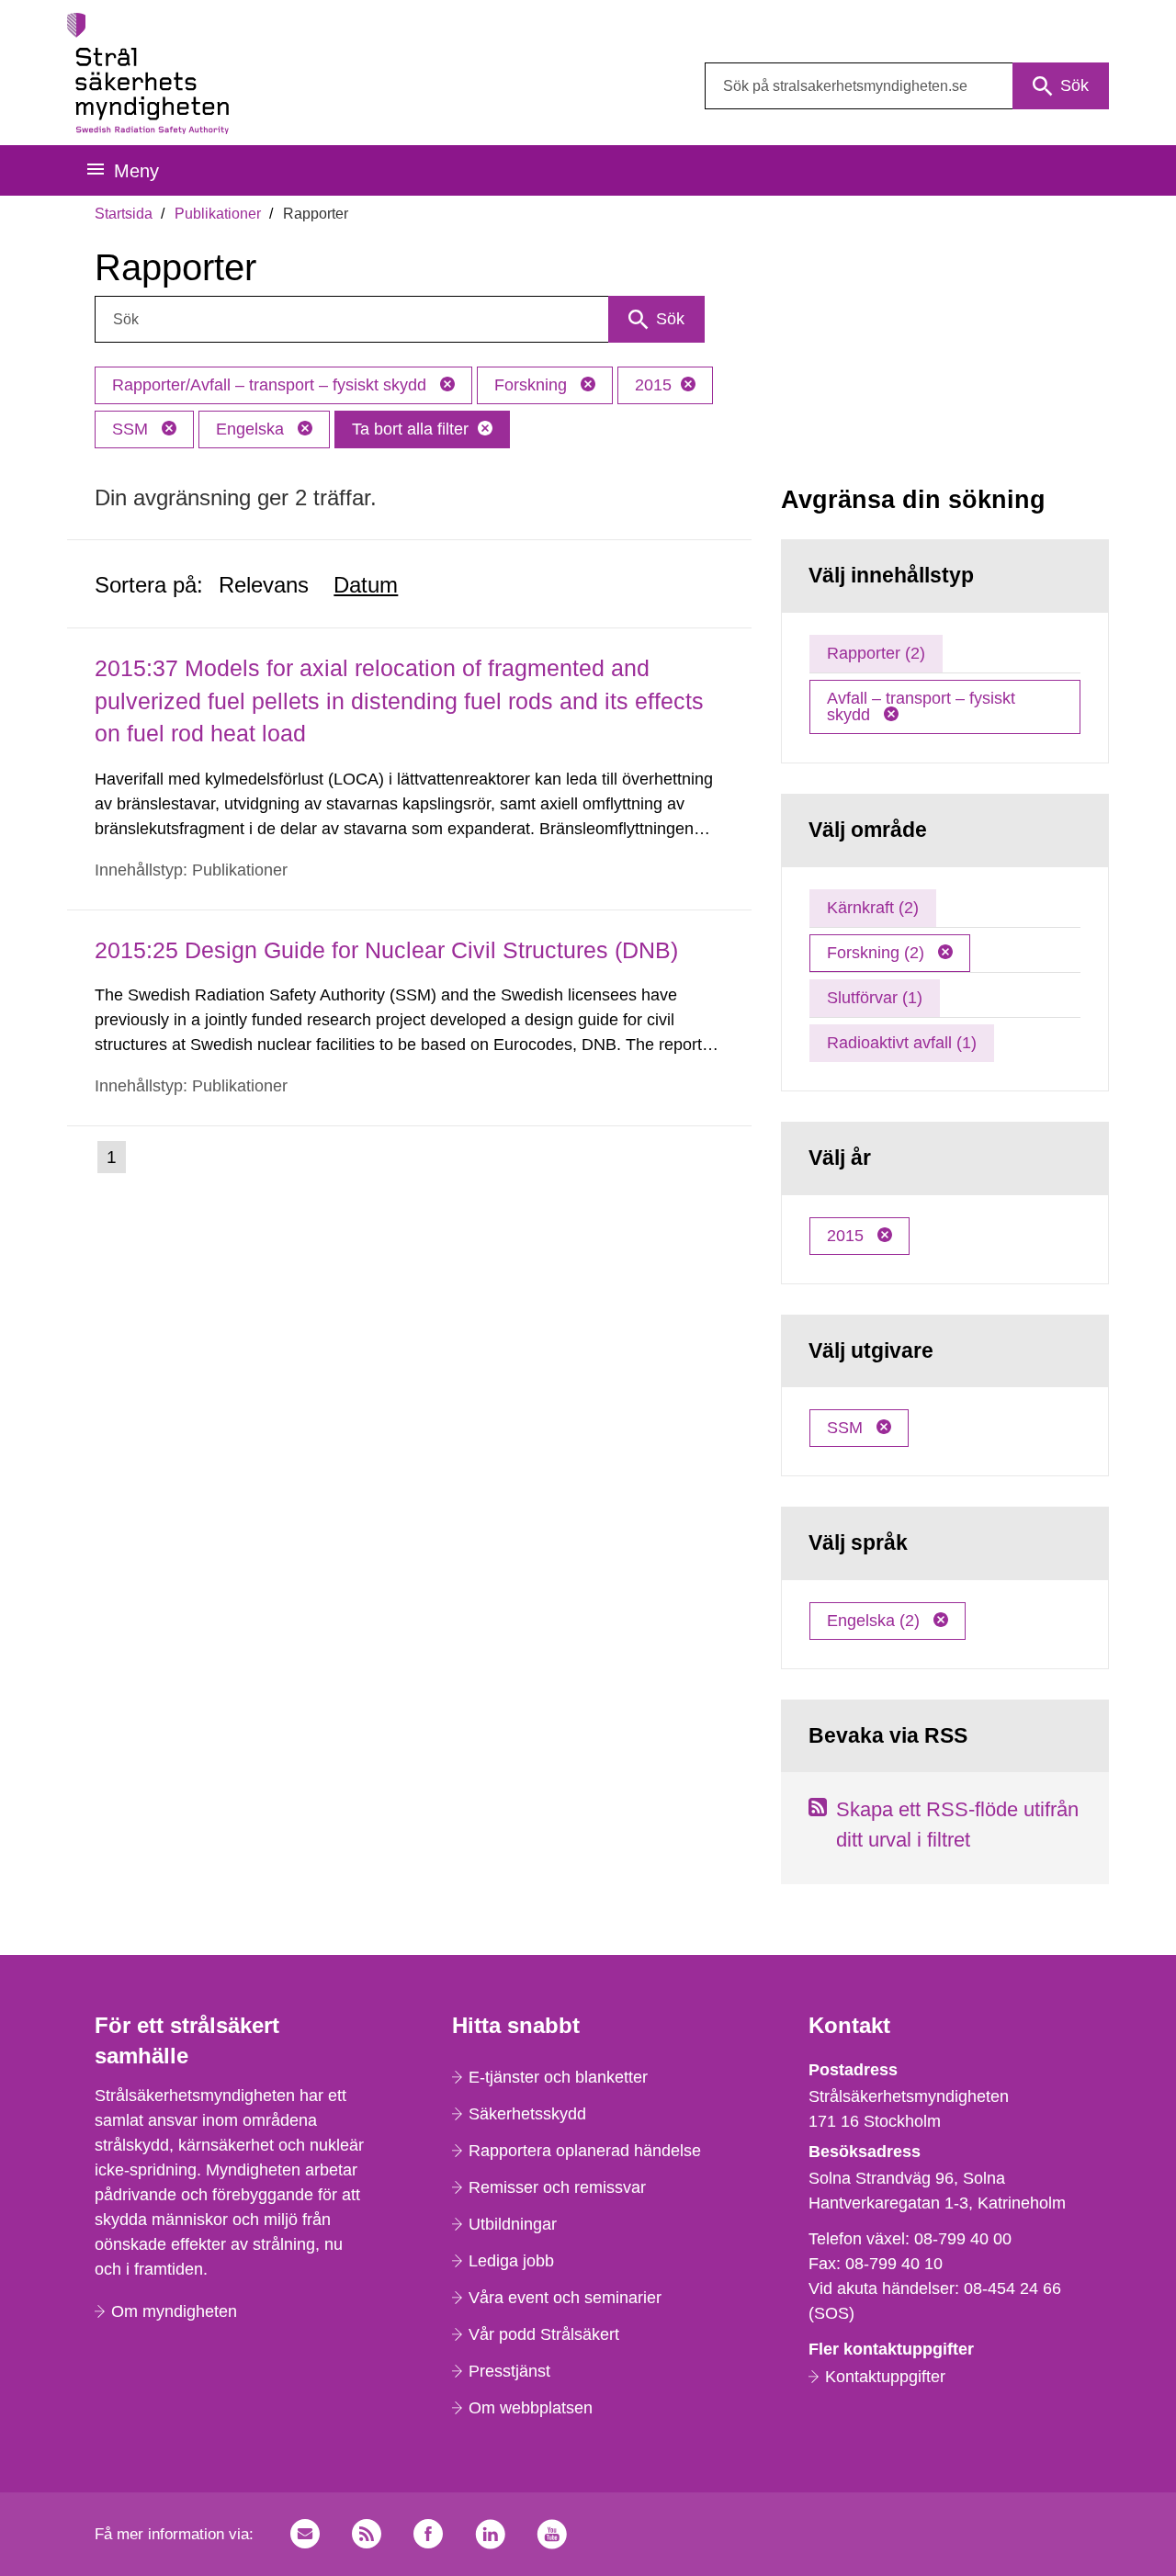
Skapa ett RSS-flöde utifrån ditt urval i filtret (957, 1825)
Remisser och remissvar (557, 2187)
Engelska (252, 429)
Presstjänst (509, 2371)
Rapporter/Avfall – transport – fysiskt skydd (271, 385)
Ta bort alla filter (410, 429)
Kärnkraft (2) (873, 908)
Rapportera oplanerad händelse (585, 2151)
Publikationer (218, 214)
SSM (132, 429)
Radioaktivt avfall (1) (902, 1043)
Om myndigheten (174, 2311)
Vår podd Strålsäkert (544, 2334)
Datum (366, 585)
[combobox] (907, 86)
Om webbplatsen (531, 2408)
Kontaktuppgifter (885, 2377)
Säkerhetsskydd (527, 2114)
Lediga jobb (511, 2261)
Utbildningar (513, 2224)
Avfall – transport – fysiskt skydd (921, 706)
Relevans (264, 585)
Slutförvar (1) (875, 998)
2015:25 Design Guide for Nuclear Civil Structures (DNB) (386, 950)
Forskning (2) (878, 953)
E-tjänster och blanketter (558, 2077)
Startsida (124, 214)
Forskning (533, 385)
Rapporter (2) (876, 653)
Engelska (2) (876, 1621)
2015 (653, 385)
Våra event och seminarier (565, 2298)
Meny (136, 171)
